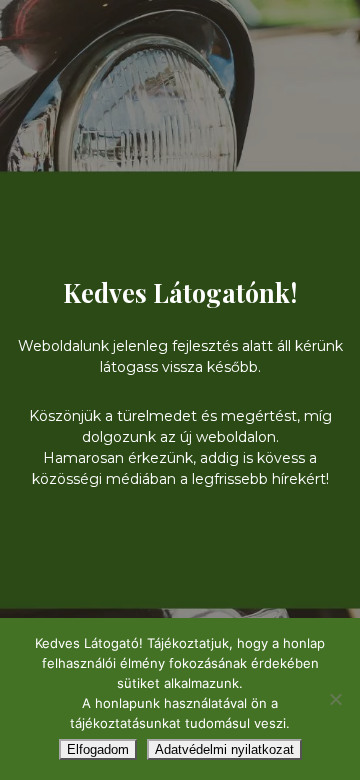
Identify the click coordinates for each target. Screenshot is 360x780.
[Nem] (335, 699)
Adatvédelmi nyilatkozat (224, 749)
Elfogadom (98, 749)
